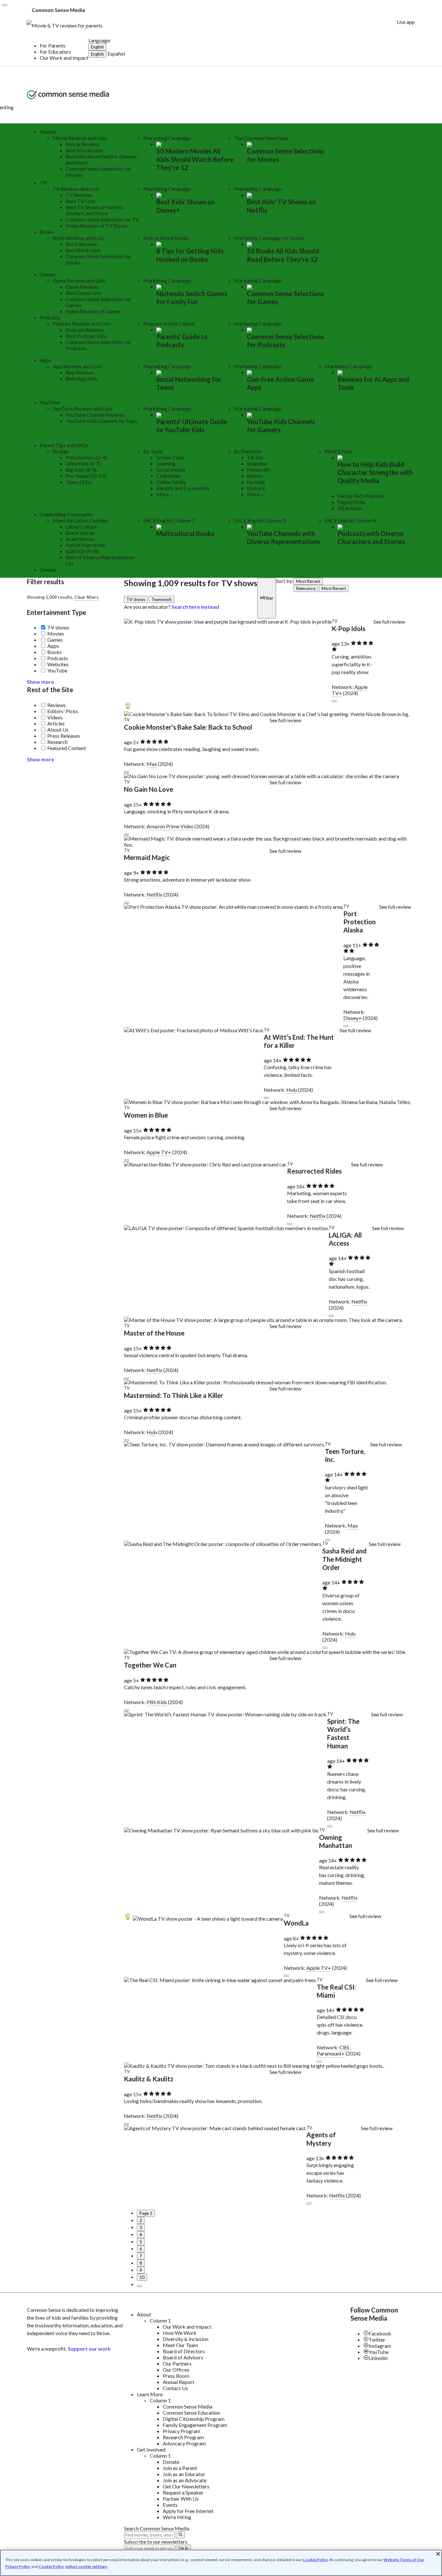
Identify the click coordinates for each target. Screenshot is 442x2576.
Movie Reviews (83, 144)
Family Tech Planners (361, 496)
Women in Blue (146, 1115)
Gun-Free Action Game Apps (280, 383)
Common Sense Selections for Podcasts (285, 341)
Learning (166, 463)
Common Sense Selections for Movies (285, 155)
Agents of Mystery (321, 2139)
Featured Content (67, 748)
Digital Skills (351, 502)
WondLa (296, 1923)
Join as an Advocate (185, 2480)
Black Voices (80, 533)
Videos (55, 717)
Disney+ (353, 1018)
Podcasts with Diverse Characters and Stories (371, 537)
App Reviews (80, 372)
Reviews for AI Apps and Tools (373, 383)
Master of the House (154, 1333)
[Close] (5, 5)
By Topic (153, 451)
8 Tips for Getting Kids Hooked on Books (190, 255)
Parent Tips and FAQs (64, 445)
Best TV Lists (81, 201)
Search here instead (195, 607)
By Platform (248, 451)
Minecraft (258, 470)
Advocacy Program (184, 2443)
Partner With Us (181, 2499)
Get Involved (151, 2449)
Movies (48, 132)
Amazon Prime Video (170, 826)
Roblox (255, 476)
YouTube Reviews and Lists (83, 408)
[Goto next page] (139, 2286)
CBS (344, 2047)
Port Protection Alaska (359, 922)
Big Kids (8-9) (81, 470)
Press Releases (64, 736)
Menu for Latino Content (80, 520)
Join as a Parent (180, 2468)
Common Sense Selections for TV (102, 219)
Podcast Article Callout (169, 323)
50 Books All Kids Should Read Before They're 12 (283, 255)
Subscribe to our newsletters (156, 2542)
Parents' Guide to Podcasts (182, 341)
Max (152, 764)
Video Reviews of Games (93, 311)
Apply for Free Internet (188, 2511)
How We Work (180, 2333)
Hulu (292, 1090)
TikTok (255, 457)
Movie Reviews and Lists (80, 138)
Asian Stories (80, 539)
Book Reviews (82, 244)
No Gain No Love (149, 789)
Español (116, 54)
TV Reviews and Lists (76, 189)
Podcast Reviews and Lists (82, 323)
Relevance (306, 588)
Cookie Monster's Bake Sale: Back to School (188, 727)
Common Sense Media (188, 2406)
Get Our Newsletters (186, 2486)
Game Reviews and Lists (79, 280)
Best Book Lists (83, 250)
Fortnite (256, 482)
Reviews (56, 705)
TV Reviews (79, 195)
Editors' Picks (63, 711)
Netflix (155, 894)
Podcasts (50, 317)
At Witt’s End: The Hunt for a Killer (299, 1041)
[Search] (180, 2535)
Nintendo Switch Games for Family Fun (192, 298)
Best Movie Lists (84, 150)
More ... (165, 494)
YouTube (50, 402)
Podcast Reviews (85, 330)
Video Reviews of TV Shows (97, 225)
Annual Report (179, 2382)
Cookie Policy (315, 2560)
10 (142, 2277)
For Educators (55, 52)
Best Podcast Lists (86, 336)
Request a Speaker (183, 2492)
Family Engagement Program (195, 2425)
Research (57, 742)
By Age (61, 451)
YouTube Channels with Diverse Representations (283, 537)
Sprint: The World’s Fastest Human (343, 1733)
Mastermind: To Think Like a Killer (174, 1395)
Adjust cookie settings (86, 2567)
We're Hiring (177, 2517)
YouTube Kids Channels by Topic (102, 421)
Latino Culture (81, 526)
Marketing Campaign (167, 138)
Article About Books (166, 238)
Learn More (150, 2394)
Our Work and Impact (64, 58)
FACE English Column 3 (260, 520)
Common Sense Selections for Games (285, 298)
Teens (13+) (79, 482)
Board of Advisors (183, 2357)
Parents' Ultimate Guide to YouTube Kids (192, 426)
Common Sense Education (191, 2413)
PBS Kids (157, 1702)
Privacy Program (182, 2431)
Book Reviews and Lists (79, 238)
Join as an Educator (184, 2474)
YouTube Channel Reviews (95, 415)
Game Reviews (82, 287)
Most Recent (308, 581)
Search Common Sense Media (157, 2528)
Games (48, 274)
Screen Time (170, 457)
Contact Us (175, 2388)
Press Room (176, 2376)
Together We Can (150, 1665)
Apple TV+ (159, 1152)
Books (47, 232)
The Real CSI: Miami (336, 1991)
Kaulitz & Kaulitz (149, 2079)
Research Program (183, 2437)
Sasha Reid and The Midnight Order (344, 1559)
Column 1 (160, 2320)
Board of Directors (184, 2351)
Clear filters (87, 597)
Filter (269, 598)
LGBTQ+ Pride (82, 551)
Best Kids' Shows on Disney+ (186, 206)
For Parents (53, 45)
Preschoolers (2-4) (86, 457)
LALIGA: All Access (345, 1239)
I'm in (183, 2548)
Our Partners (177, 2363)
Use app (406, 22)
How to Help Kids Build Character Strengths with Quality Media (375, 472)
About (144, 2314)
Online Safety (171, 482)
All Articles (350, 508)
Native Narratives (86, 545)
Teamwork (162, 599)
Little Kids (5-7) (83, 463)
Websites (58, 664)
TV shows (58, 627)
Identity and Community (183, 488)
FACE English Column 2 (169, 520)
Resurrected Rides (314, 1171)
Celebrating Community (66, 514)
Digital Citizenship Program (194, 2419)
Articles (56, 723)
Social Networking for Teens (189, 383)
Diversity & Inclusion (186, 2339)
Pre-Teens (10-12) (86, 476)
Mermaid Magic (147, 857)
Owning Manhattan (336, 1841)
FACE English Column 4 (350, 520)
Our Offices (176, 2370)
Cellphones (169, 476)
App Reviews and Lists (77, 366)
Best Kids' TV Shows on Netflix (281, 206)
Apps (46, 360)
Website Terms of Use (404, 2560)
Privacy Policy (17, 2566)
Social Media (171, 470)
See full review (389, 622)
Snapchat (257, 463)
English (97, 47)
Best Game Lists (84, 293)
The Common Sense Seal (261, 138)
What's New (338, 451)
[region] (221, 2563)
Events (170, 2505)
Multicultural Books (185, 533)
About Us (58, 730)
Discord (256, 488)
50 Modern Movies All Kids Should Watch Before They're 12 (195, 159)
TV (43, 182)
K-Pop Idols (348, 628)
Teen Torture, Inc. (345, 1455)
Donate (48, 569)
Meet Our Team (180, 2345)
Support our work (89, 2349)
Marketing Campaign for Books (269, 238)
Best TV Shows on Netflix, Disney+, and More (95, 210)
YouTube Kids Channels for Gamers (281, 426)
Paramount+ (331, 2053)
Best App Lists (82, 378)
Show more (40, 682)
